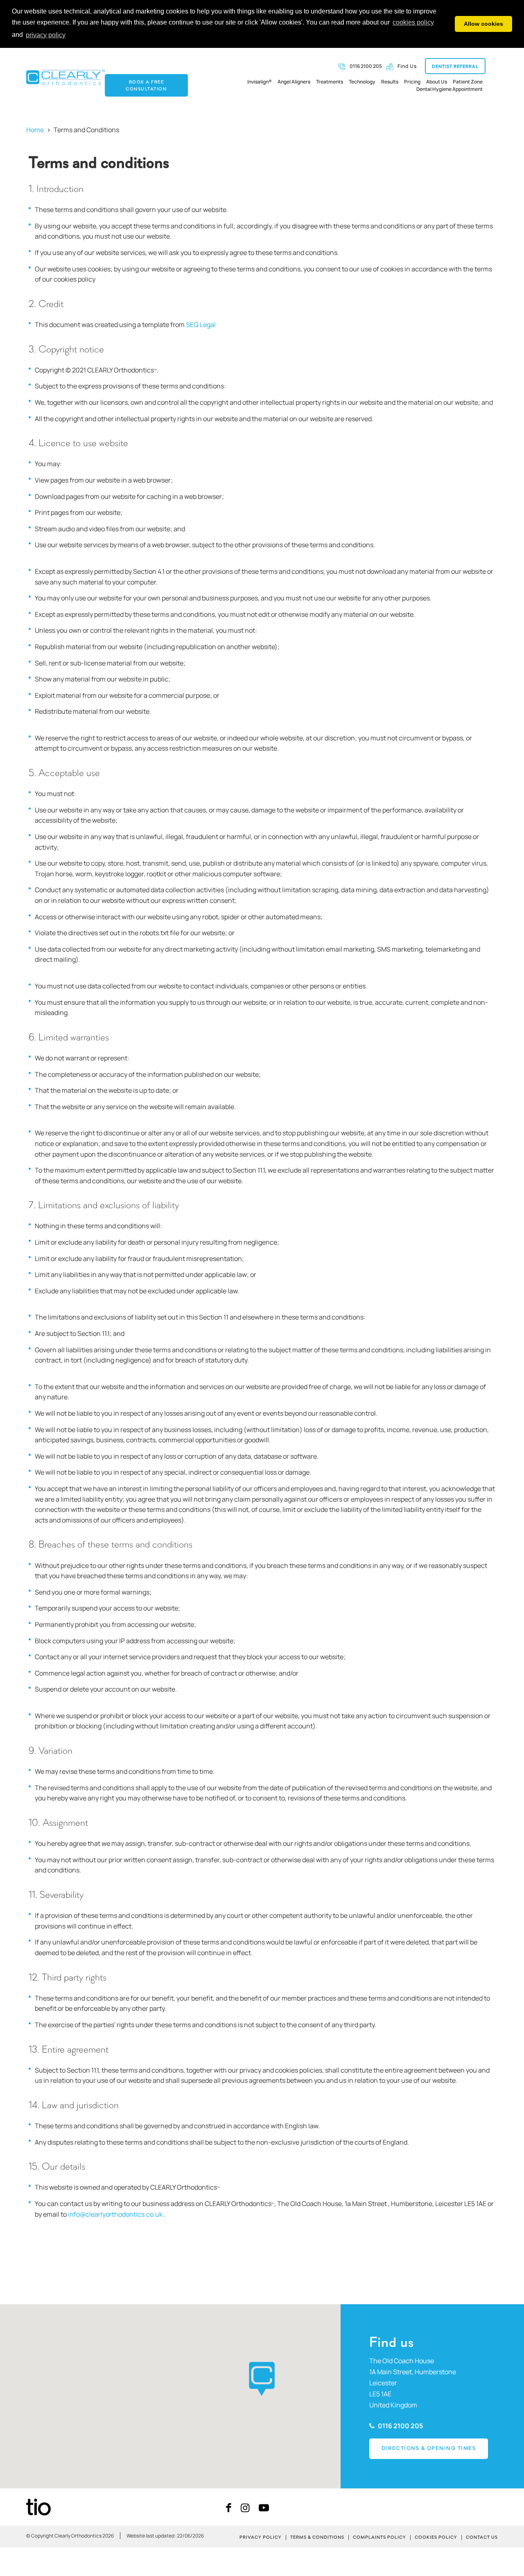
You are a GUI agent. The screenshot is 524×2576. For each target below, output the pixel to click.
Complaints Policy (379, 2538)
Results (390, 82)
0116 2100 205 (400, 2426)
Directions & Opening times (429, 2448)
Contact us (482, 2538)
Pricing (412, 82)
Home (35, 130)
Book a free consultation (146, 86)
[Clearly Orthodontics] (65, 77)
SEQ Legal (201, 325)
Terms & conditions (317, 2538)
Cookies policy (436, 2538)
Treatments (330, 82)
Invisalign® (260, 82)
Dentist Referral (455, 67)
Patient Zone (468, 82)
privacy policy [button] (46, 35)
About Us (437, 82)
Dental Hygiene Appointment (449, 89)
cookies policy (413, 22)
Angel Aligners (294, 82)
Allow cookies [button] (483, 24)
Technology (362, 82)
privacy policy (261, 2538)
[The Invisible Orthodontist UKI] (38, 2506)
